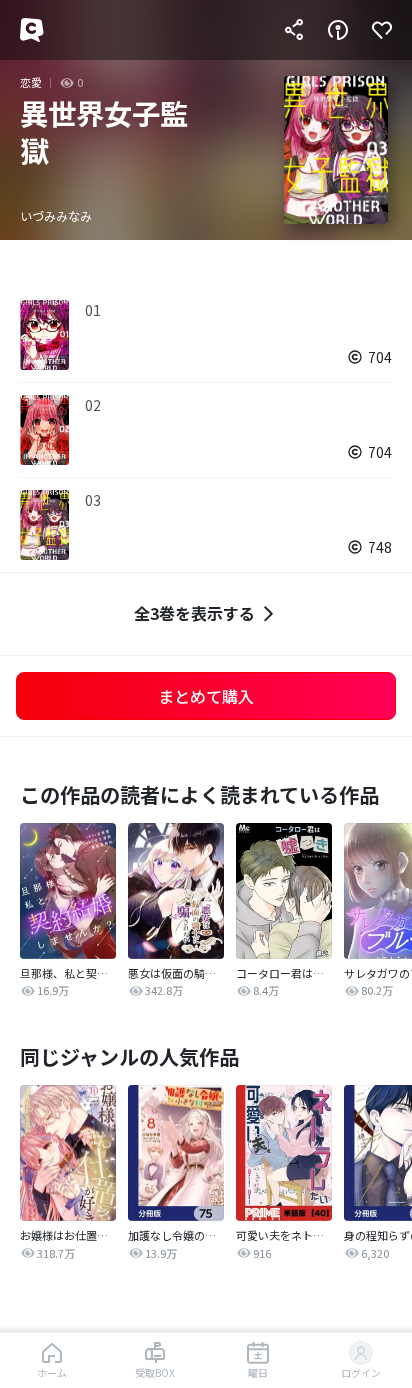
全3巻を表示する (194, 613)
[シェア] (294, 30)
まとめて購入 (206, 696)
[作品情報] (338, 30)
